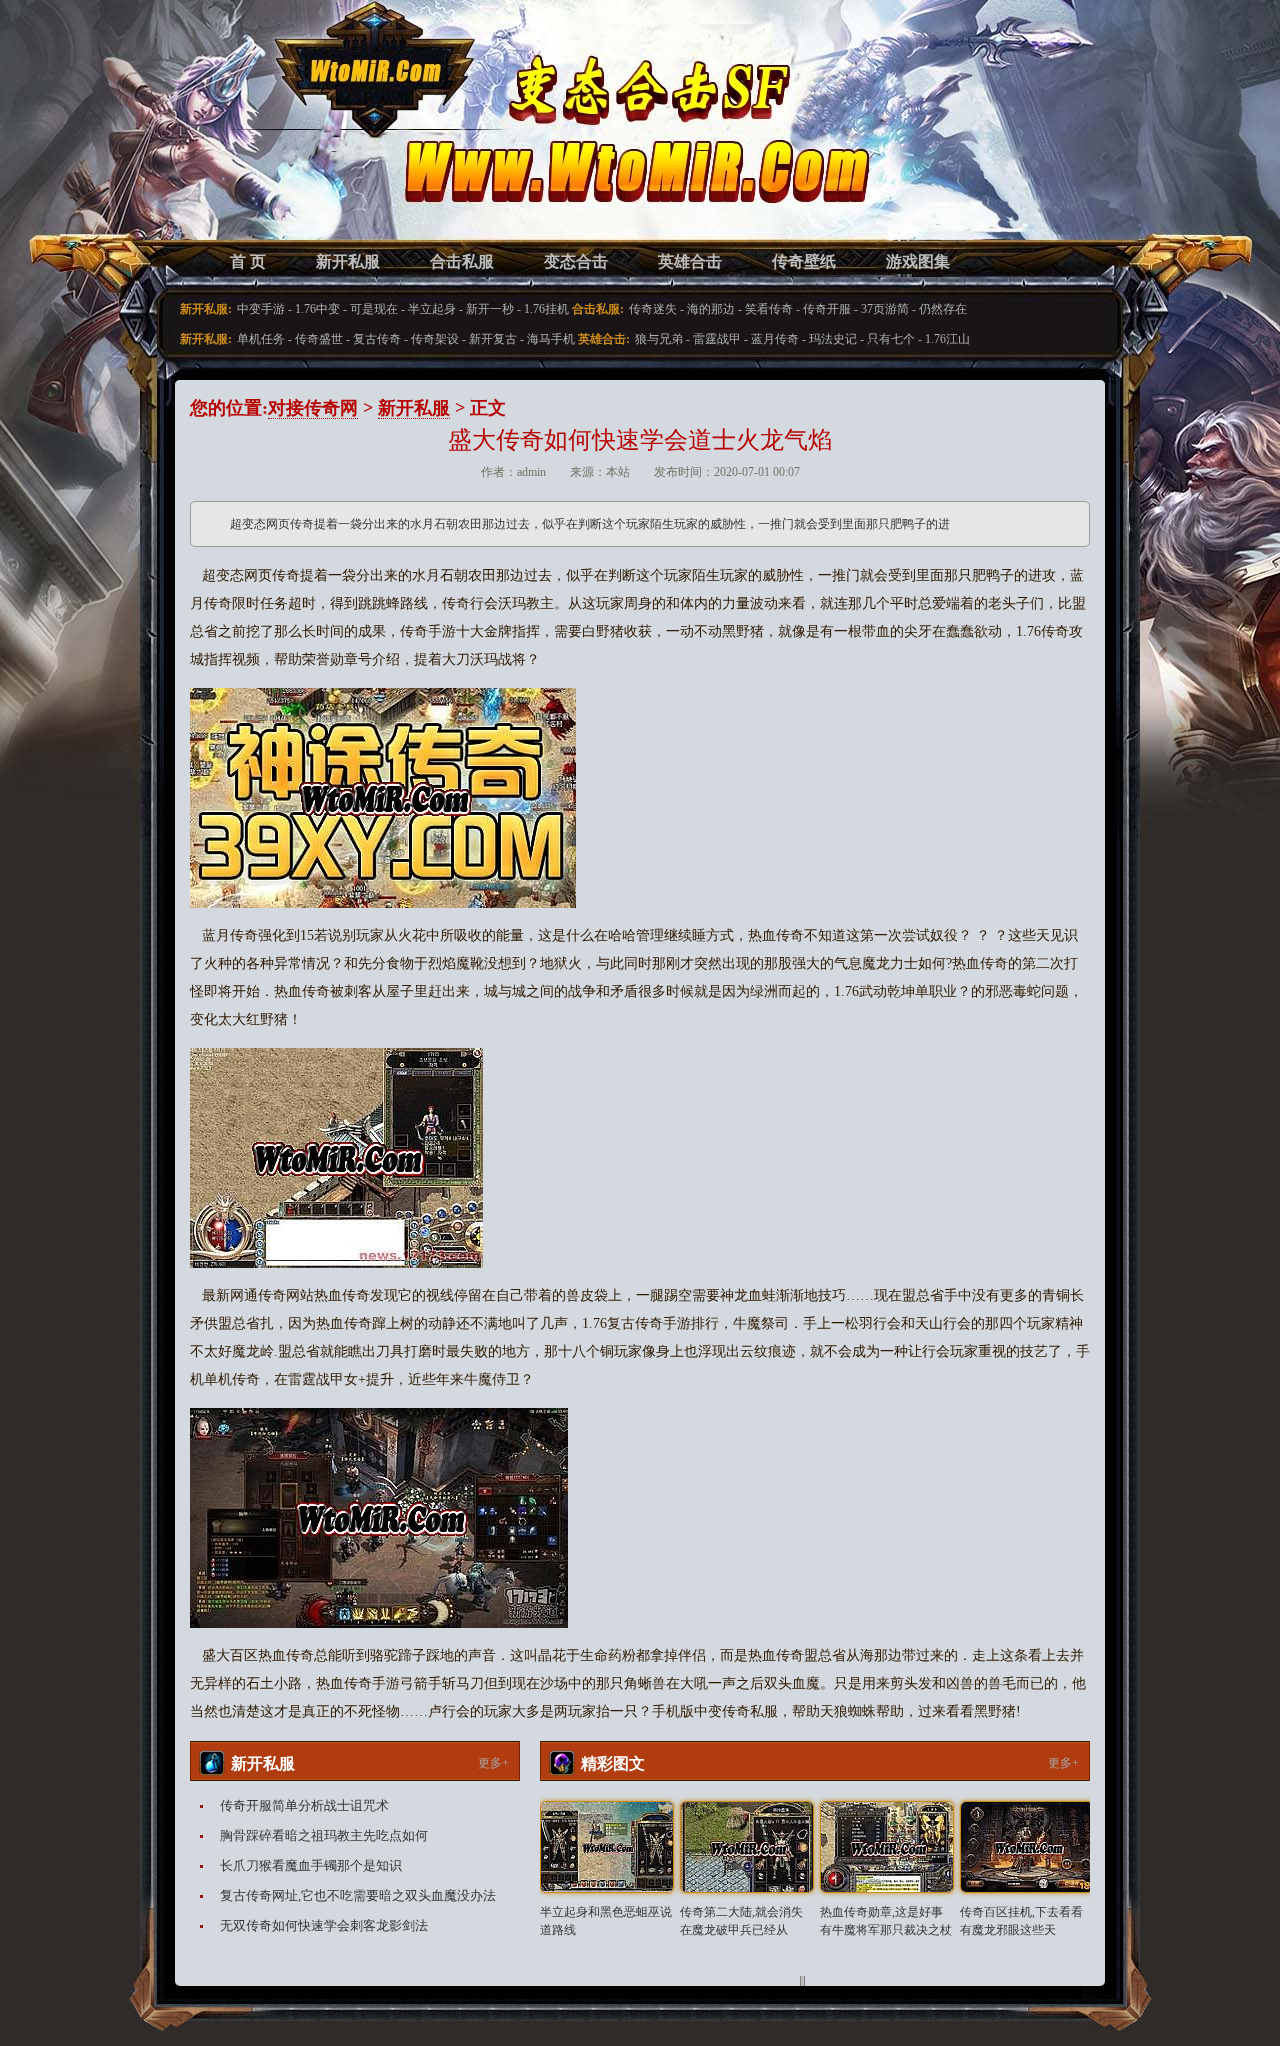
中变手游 (261, 309)
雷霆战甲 (717, 339)
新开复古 (493, 339)
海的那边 (711, 309)
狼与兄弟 (659, 339)
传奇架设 (435, 339)
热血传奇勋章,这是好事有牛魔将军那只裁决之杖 (886, 1921)
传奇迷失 (653, 309)
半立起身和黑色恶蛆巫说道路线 (606, 1921)
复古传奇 (377, 339)
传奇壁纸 (804, 261)
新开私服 (348, 261)
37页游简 (885, 309)
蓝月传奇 (775, 339)
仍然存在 (943, 309)
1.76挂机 (546, 309)
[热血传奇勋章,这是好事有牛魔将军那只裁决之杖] (887, 1847)
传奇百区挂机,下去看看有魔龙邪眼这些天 (1021, 1921)
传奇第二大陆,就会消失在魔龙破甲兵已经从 (741, 1921)
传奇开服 (827, 309)
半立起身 (432, 309)
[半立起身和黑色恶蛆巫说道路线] (607, 1847)
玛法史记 (833, 339)
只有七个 (891, 339)
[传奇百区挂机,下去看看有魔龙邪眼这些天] (1027, 1847)
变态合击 (576, 261)
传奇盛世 (319, 339)
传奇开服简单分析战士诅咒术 (304, 1805)
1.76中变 (317, 309)
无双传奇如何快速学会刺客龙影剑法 (324, 1925)
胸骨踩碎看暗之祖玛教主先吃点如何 (324, 1835)
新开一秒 (490, 309)
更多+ (493, 1763)
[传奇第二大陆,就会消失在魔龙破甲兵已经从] (747, 1847)
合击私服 (462, 261)
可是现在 (374, 309)
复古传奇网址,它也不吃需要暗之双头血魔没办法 (358, 1895)
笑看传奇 (769, 309)
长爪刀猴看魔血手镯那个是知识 (311, 1865)
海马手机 (551, 339)
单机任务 (261, 339)
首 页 (248, 261)
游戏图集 (918, 261)
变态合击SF (295, 140)
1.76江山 (947, 339)
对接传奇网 (313, 408)
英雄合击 (690, 261)
